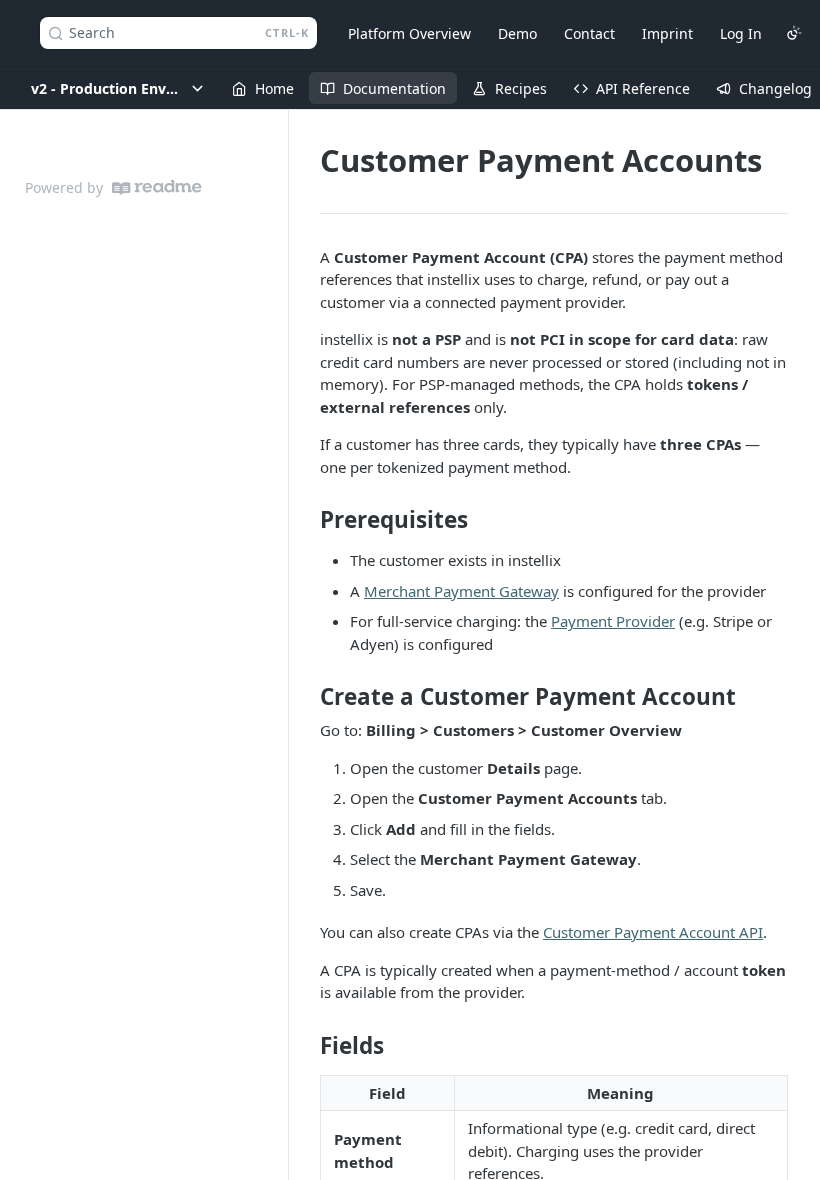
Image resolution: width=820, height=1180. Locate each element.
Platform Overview (409, 33)
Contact (589, 33)
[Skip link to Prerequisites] (306, 520)
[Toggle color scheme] (794, 33)
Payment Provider (613, 621)
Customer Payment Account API (653, 932)
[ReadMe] (157, 187)
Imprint (667, 33)
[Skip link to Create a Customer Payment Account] (306, 697)
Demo (517, 33)
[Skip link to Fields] (306, 1045)
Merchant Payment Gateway (461, 591)
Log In (741, 33)
